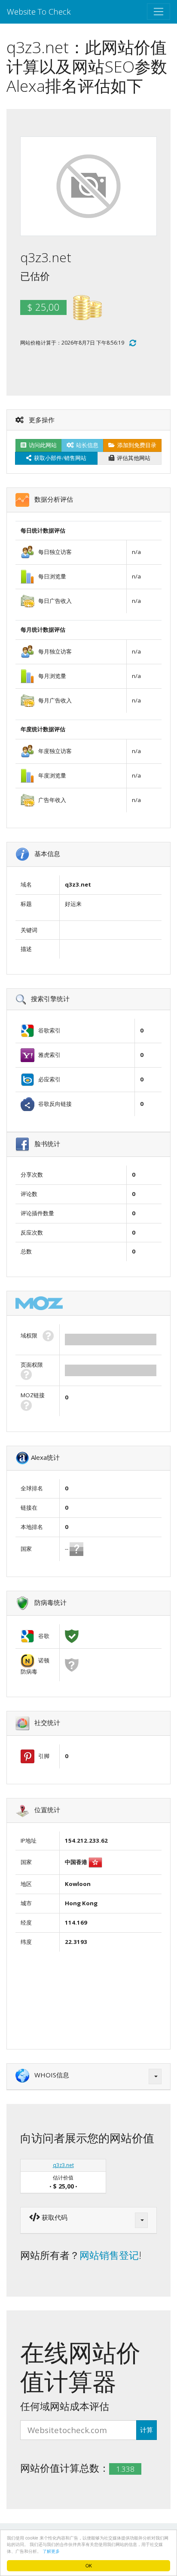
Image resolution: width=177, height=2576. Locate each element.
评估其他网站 (132, 458)
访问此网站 (41, 445)
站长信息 (86, 445)
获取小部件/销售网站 (59, 458)
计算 (146, 2430)
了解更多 (51, 2551)
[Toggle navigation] (159, 12)
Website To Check (39, 11)
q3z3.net (63, 2165)
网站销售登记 (109, 2255)
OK (89, 2565)
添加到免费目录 (136, 445)
